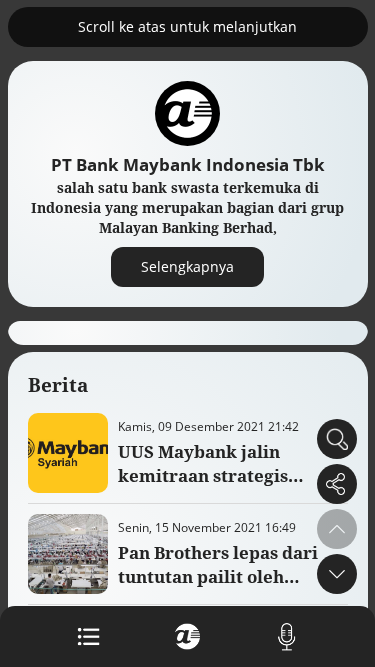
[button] (337, 574)
